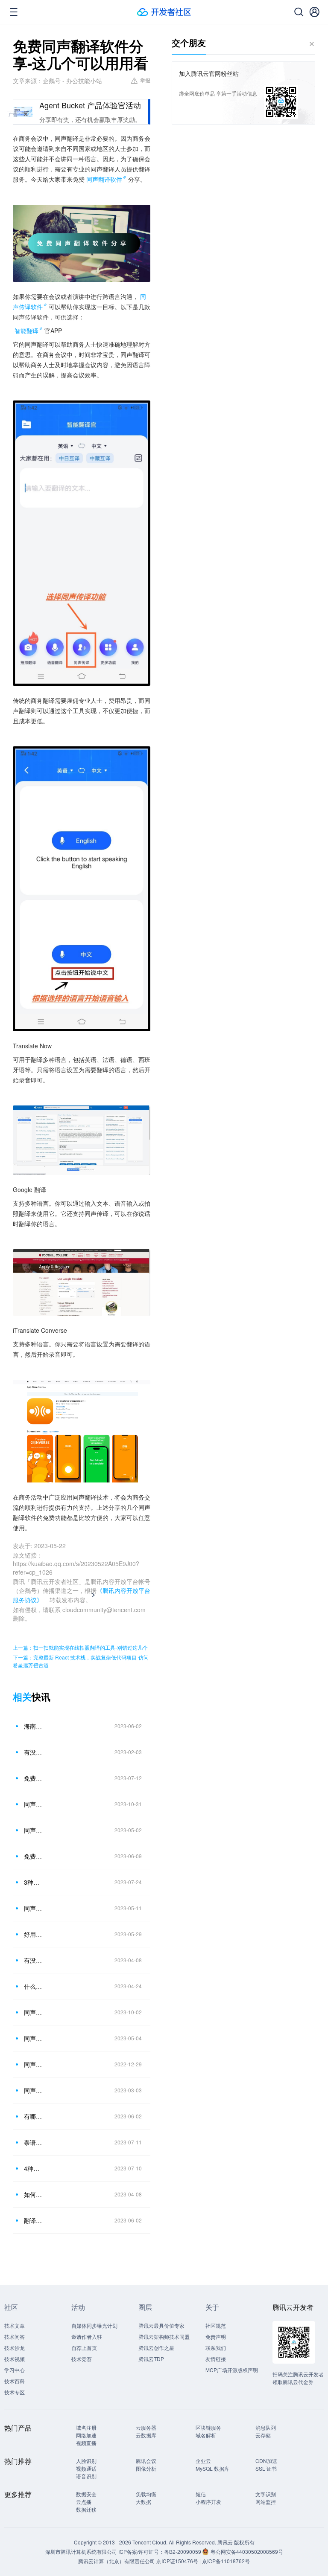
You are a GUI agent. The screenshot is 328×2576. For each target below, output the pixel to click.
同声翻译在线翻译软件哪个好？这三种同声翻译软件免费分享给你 (34, 2038)
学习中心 (15, 2370)
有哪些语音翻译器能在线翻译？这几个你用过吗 (34, 2116)
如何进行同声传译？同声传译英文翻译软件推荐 (34, 2194)
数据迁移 (86, 2509)
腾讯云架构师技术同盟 (164, 2337)
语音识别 (86, 2476)
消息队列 (266, 2427)
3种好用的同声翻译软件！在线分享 (34, 1882)
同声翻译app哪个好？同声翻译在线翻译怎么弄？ (34, 2090)
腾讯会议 (146, 2461)
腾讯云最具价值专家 (161, 2325)
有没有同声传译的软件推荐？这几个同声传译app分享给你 (34, 1960)
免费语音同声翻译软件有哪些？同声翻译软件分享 (34, 1778)
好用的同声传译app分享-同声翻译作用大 (34, 1934)
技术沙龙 (15, 2348)
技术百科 (15, 2381)
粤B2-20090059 (183, 2551)
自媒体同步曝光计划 (94, 2325)
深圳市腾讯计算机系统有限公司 (81, 2551)
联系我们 (216, 2348)
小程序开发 (208, 2502)
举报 (145, 80)
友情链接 (216, 2359)
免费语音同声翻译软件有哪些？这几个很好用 (34, 1856)
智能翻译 (26, 331)
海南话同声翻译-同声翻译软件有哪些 (34, 1726)
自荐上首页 (84, 2348)
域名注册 (86, 2427)
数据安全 (86, 2494)
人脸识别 (86, 2461)
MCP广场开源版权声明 (232, 2370)
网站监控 (266, 2502)
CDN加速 (266, 2461)
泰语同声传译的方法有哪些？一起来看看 (34, 2142)
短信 (201, 2494)
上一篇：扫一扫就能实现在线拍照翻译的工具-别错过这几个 (80, 1647)
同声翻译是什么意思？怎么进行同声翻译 (34, 1908)
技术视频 (15, 2359)
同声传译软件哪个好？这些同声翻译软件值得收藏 (34, 2064)
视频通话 (86, 2468)
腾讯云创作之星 (156, 2348)
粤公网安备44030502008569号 (247, 2551)
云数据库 (146, 2435)
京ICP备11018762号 (226, 2561)
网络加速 (86, 2435)
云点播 (84, 2502)
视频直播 (86, 2443)
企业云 (203, 2461)
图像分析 (146, 2468)
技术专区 (15, 2392)
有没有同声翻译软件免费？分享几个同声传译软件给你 (34, 1752)
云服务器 (146, 2427)
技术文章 (15, 2325)
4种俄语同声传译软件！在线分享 (34, 2168)
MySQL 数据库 (212, 2468)
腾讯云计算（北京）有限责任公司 (117, 2561)
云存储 (263, 2435)
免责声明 (216, 2337)
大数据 (143, 2502)
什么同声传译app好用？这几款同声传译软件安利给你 (34, 1986)
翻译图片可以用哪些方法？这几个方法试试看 (34, 2220)
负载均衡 (146, 2494)
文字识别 (266, 2494)
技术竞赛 (82, 2359)
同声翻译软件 (104, 179)
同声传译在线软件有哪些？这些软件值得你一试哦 (34, 1804)
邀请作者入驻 (87, 2337)
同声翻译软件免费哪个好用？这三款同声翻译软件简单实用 (34, 1830)
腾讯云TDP (151, 2359)
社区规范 (216, 2325)
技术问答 (15, 2337)
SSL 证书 (266, 2468)
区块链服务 (208, 2427)
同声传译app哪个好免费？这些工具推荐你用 (34, 2012)
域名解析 (206, 2435)
